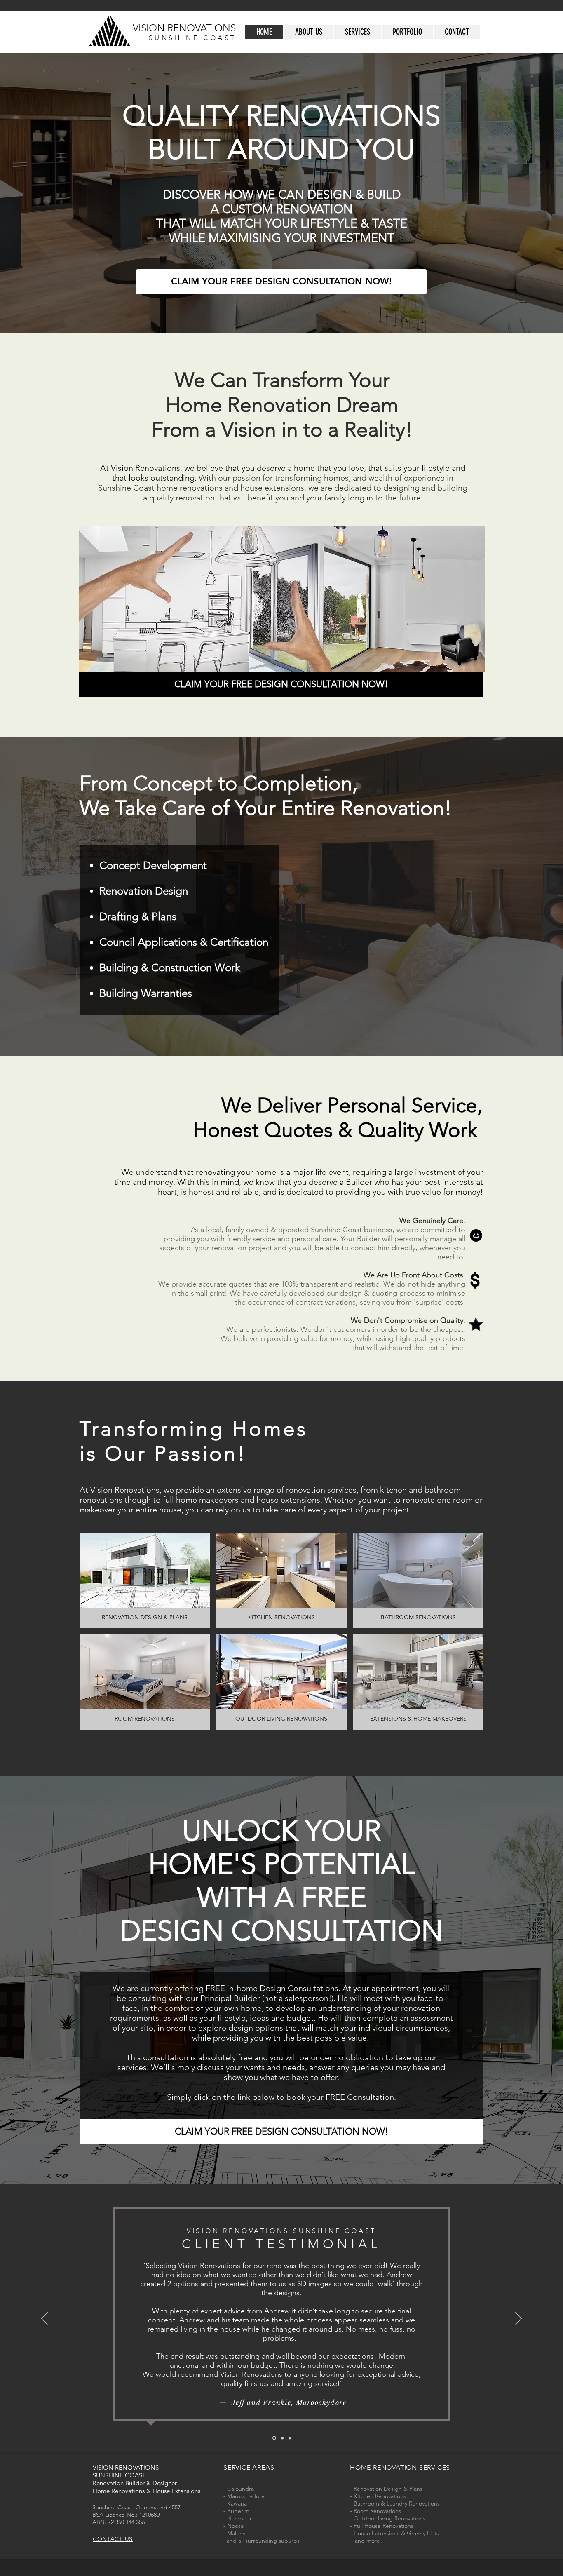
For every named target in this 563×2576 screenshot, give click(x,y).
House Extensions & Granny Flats (396, 2533)
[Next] (518, 2319)
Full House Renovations (384, 2526)
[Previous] (45, 2319)
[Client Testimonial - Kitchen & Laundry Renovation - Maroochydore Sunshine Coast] (282, 2438)
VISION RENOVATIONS (184, 28)
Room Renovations (377, 2511)
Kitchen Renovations (380, 2496)
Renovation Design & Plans (388, 2489)
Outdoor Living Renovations (389, 2518)
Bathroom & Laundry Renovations (397, 2503)
